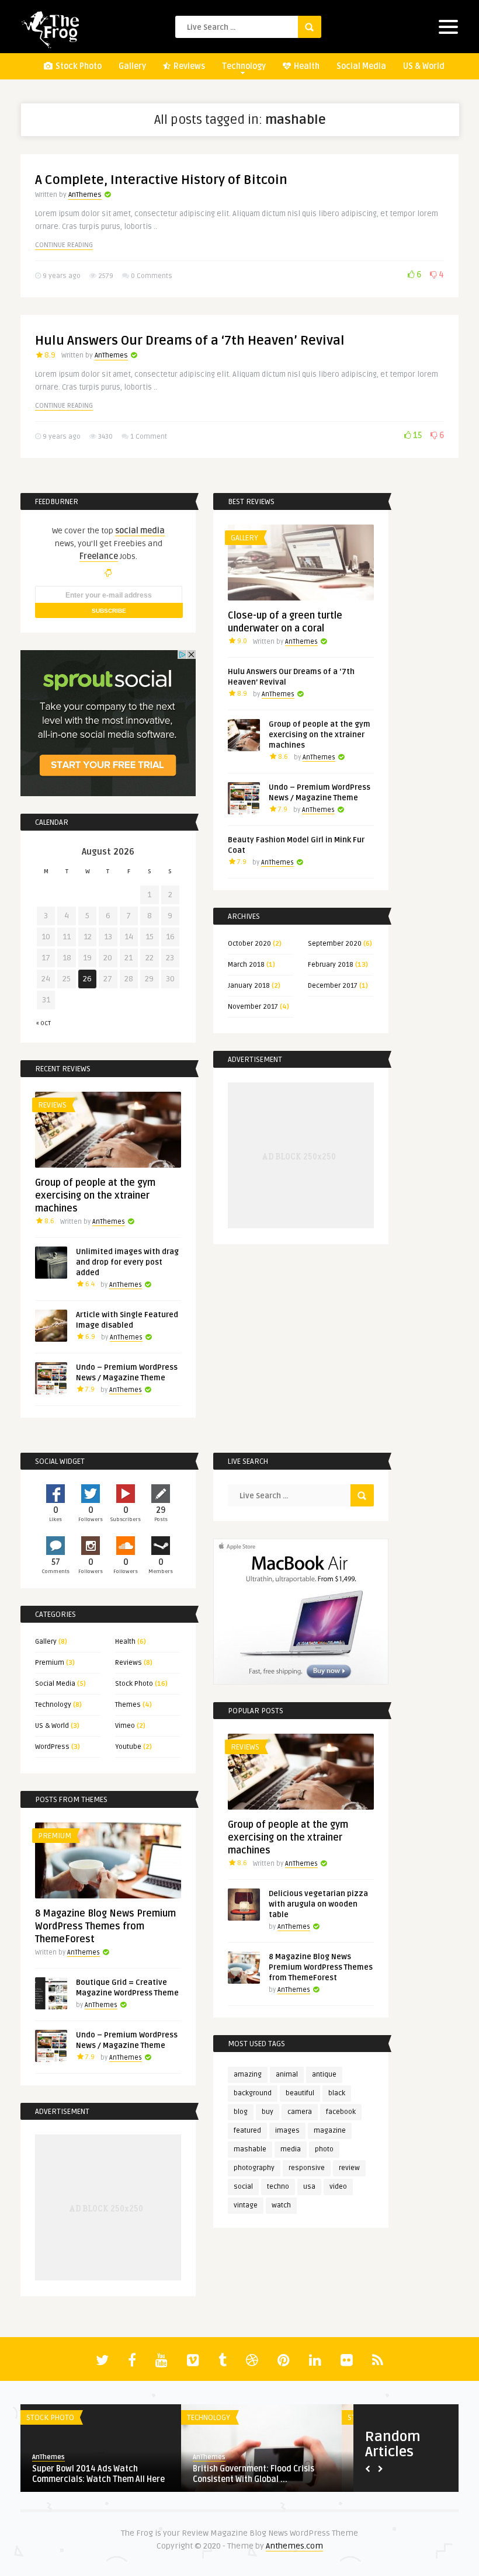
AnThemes (85, 195)
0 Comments (152, 276)
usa (309, 2187)
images (287, 2131)
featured (247, 2131)
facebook (341, 2112)
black (337, 2093)
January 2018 (249, 986)
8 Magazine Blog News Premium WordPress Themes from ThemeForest (321, 1967)
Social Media (361, 66)
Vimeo (125, 1726)
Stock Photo (78, 66)
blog (241, 2112)
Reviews (188, 66)
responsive (307, 2168)
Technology (244, 66)
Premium (50, 1663)
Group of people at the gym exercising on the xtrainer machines (320, 735)
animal (287, 2075)
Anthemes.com (294, 2546)
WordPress (52, 1747)
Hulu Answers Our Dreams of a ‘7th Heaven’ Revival (190, 341)
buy (268, 2112)
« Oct (44, 1023)
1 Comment (149, 437)
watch (281, 2205)
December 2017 (333, 986)
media (291, 2149)
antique (324, 2075)
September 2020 (335, 944)
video (338, 2187)
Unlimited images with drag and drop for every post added (127, 1262)
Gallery (132, 66)
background (253, 2093)
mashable (250, 2149)
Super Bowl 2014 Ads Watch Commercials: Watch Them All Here (98, 2474)
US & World (424, 66)
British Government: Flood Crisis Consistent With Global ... (254, 2474)
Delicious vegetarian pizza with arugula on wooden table (318, 1904)
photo (324, 2149)
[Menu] (448, 29)
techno (278, 2187)
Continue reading (64, 245)
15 (416, 435)
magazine (330, 2131)
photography (254, 2168)
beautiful (300, 2093)
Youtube (128, 1747)
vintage (246, 2205)
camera (300, 2112)
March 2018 (246, 965)
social (243, 2187)
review (349, 2168)
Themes (128, 1705)
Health (306, 66)
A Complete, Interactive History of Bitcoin (161, 180)
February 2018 (331, 965)
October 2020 (249, 944)
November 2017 (253, 1007)
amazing (248, 2075)
